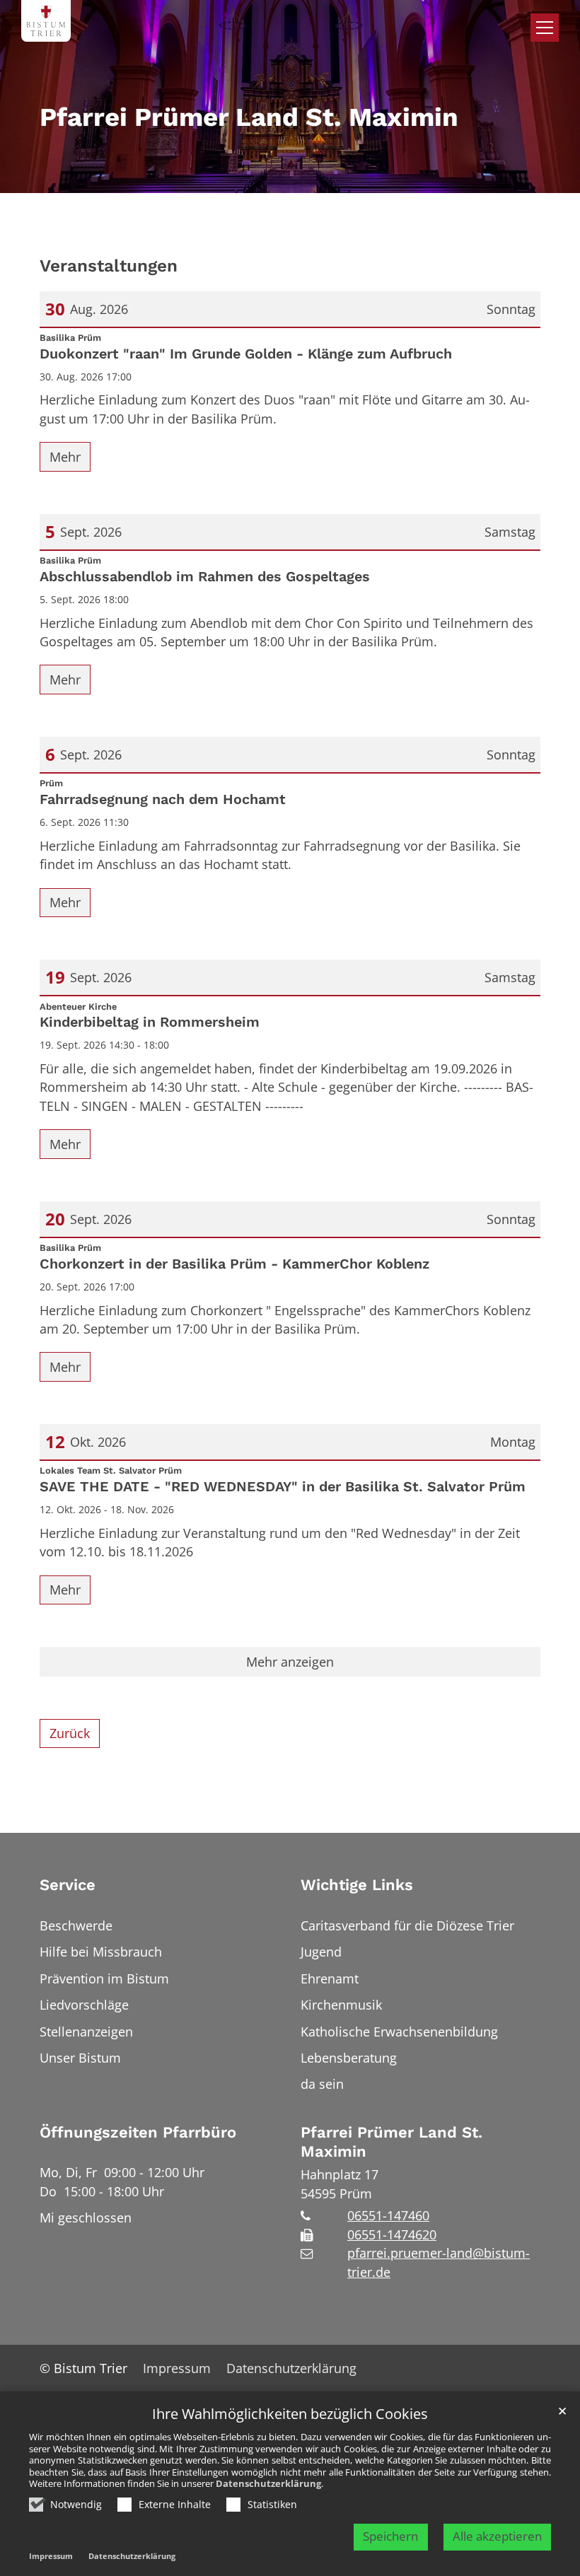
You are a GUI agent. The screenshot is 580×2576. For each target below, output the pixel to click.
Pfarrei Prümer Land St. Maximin (391, 2142)
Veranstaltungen (109, 266)
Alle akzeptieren (497, 2536)
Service (68, 1885)
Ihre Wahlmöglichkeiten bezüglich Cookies (290, 2414)
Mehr (65, 457)
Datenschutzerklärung (268, 2483)
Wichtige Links (357, 1885)
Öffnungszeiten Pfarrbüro (138, 2132)
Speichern (390, 2536)
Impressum (51, 2556)
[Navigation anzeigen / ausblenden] (545, 28)
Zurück (70, 1733)
